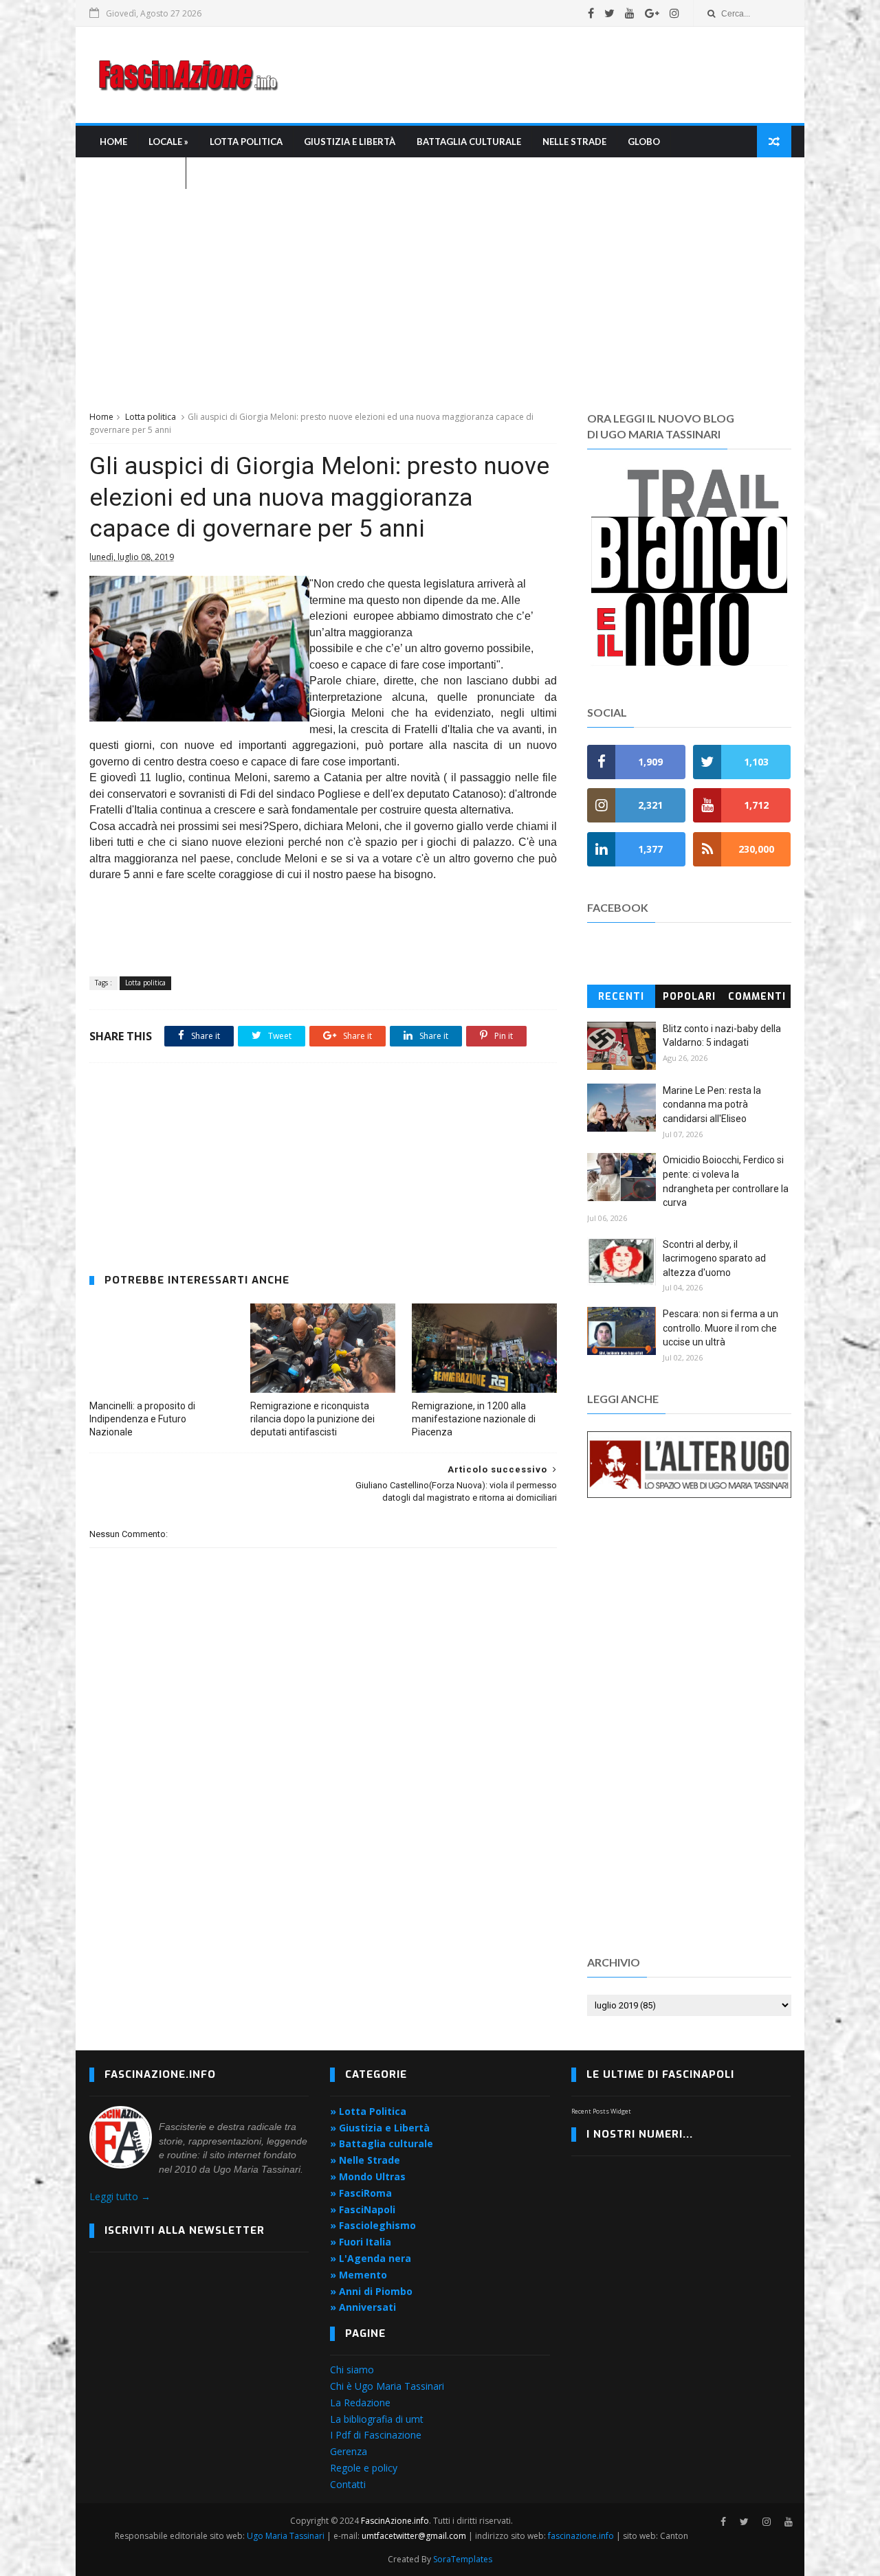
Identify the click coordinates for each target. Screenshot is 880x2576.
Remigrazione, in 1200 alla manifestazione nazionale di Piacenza (474, 1419)
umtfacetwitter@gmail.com (415, 2536)
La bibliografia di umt (377, 2419)
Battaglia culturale (469, 142)
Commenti (757, 997)
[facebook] (591, 13)
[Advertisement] (540, 75)
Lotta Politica (246, 142)
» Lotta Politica (368, 2111)
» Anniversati (363, 2307)
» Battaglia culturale (382, 2143)
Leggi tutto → (120, 2196)
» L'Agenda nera (371, 2258)
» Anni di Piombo (371, 2291)
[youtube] (630, 13)
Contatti (348, 2484)
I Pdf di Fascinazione (376, 2435)
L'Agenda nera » (137, 173)
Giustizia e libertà (350, 142)
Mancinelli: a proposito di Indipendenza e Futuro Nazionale (142, 1419)
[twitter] (609, 13)
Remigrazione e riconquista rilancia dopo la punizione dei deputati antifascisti (312, 1419)
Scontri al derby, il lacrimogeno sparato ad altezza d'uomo (714, 1258)
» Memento (359, 2275)
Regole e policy (364, 2468)
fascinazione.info (581, 2536)
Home (113, 142)
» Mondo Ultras (368, 2176)
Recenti (621, 997)
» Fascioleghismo (373, 2225)
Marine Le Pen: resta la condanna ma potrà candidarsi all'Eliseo (712, 1105)
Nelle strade (574, 142)
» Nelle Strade (365, 2160)
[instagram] (674, 13)
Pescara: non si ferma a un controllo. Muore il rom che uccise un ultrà (720, 1328)
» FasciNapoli (363, 2209)
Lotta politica (151, 417)
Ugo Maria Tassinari (286, 2536)
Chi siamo (352, 2370)
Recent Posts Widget (601, 2111)
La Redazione (360, 2403)
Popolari (689, 997)
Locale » (168, 142)
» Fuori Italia (361, 2242)
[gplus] (652, 13)
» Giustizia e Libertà (380, 2128)
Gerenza (349, 2451)
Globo (644, 142)
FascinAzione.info (395, 2521)
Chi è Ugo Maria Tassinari (387, 2386)
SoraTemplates (463, 2559)
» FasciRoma (361, 2193)
